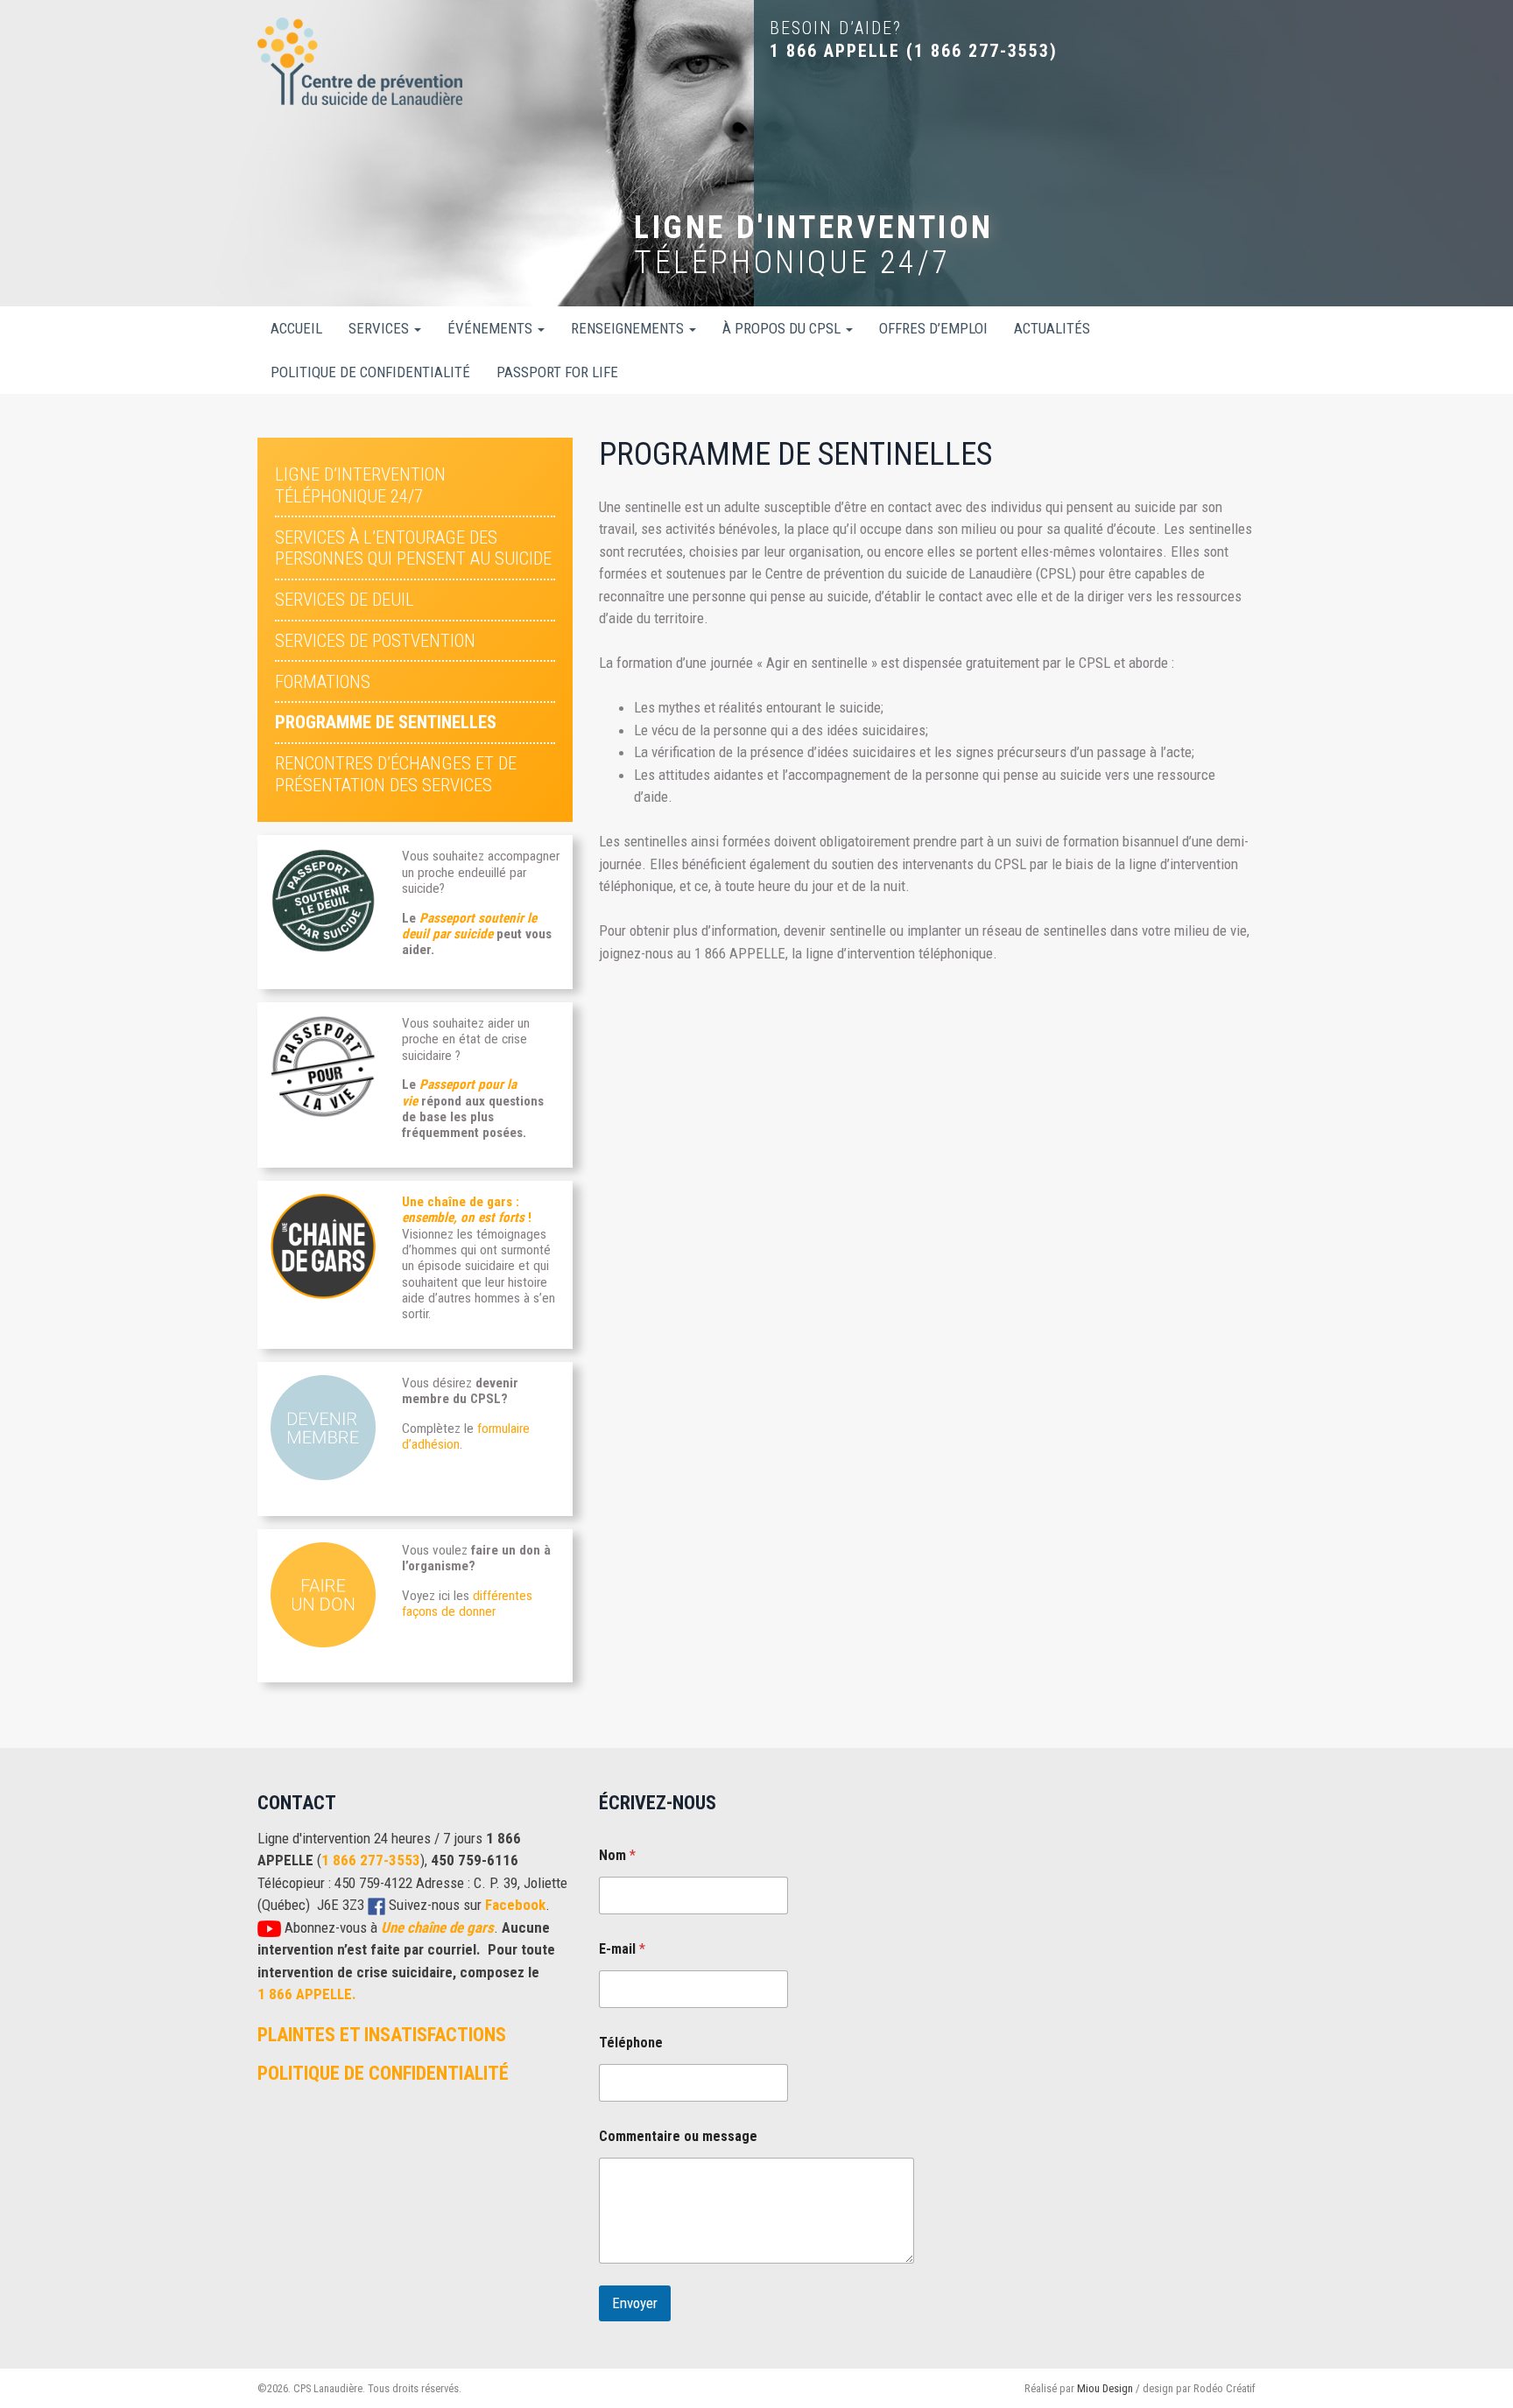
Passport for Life (557, 372)
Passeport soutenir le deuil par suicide (469, 926)
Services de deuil (345, 600)
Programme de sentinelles (386, 722)
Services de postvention (375, 641)
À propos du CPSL (783, 328)
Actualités (1052, 328)
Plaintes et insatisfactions (382, 2034)
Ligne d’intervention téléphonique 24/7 (360, 485)
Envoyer (635, 2303)
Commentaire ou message (678, 2136)
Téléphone (631, 2043)
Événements (492, 328)
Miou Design (1105, 2388)
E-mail (622, 1949)
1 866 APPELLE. (307, 1994)
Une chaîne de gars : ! (467, 1210)
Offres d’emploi (933, 328)
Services (380, 328)
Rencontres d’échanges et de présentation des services (396, 774)
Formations (323, 682)
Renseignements (629, 328)
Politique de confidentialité (370, 372)
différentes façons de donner (467, 1604)
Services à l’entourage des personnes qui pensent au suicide (413, 548)
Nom (617, 1855)
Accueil (296, 328)
